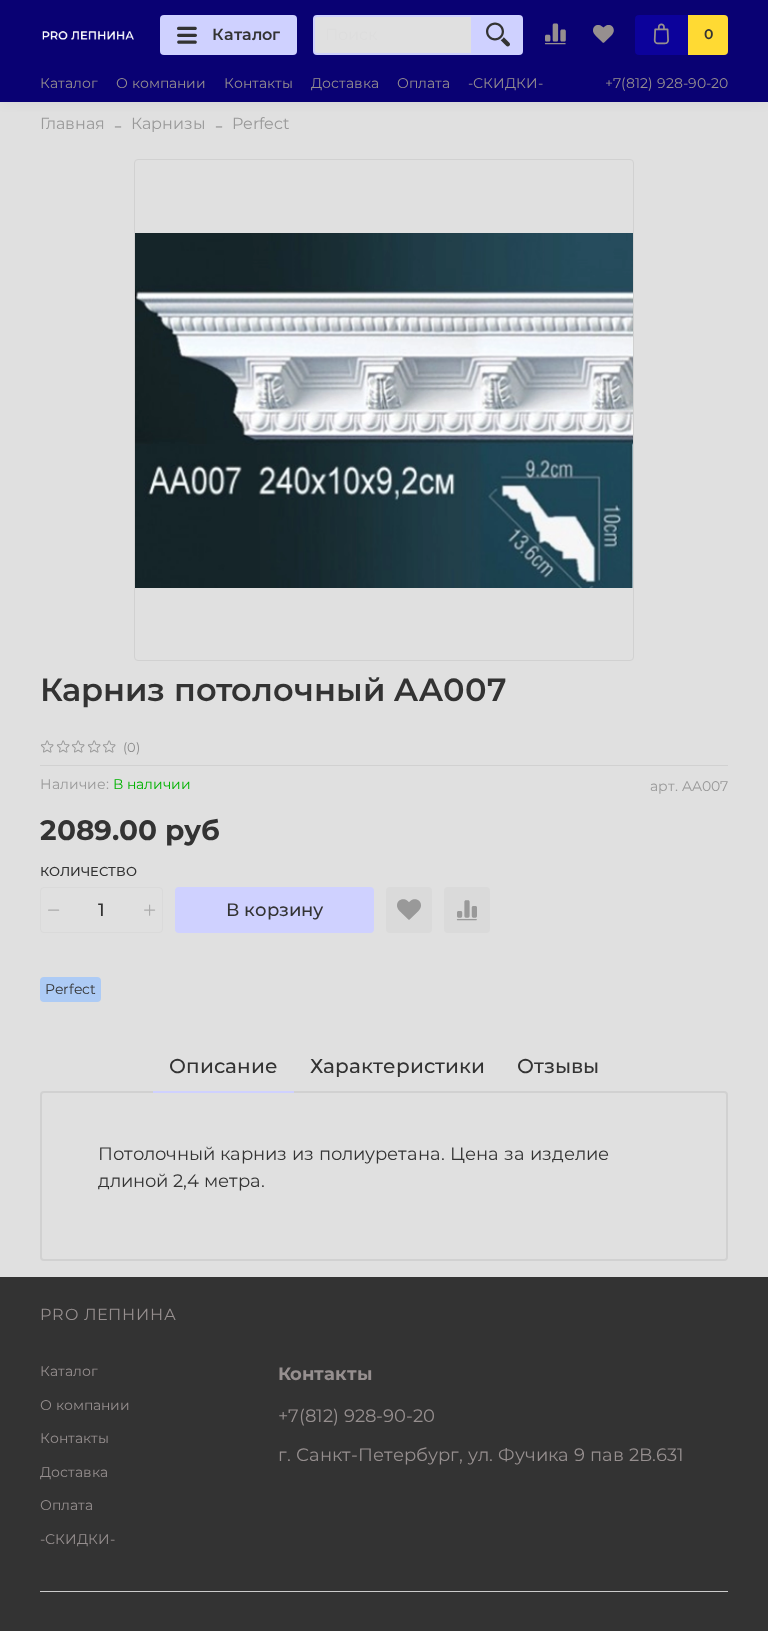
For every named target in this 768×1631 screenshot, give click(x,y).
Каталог (246, 34)
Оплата (423, 83)
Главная (72, 123)
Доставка (345, 83)
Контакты (258, 83)
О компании (161, 83)
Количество (88, 871)
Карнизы (168, 123)
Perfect (261, 123)
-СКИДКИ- (505, 83)
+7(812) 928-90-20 (666, 83)
